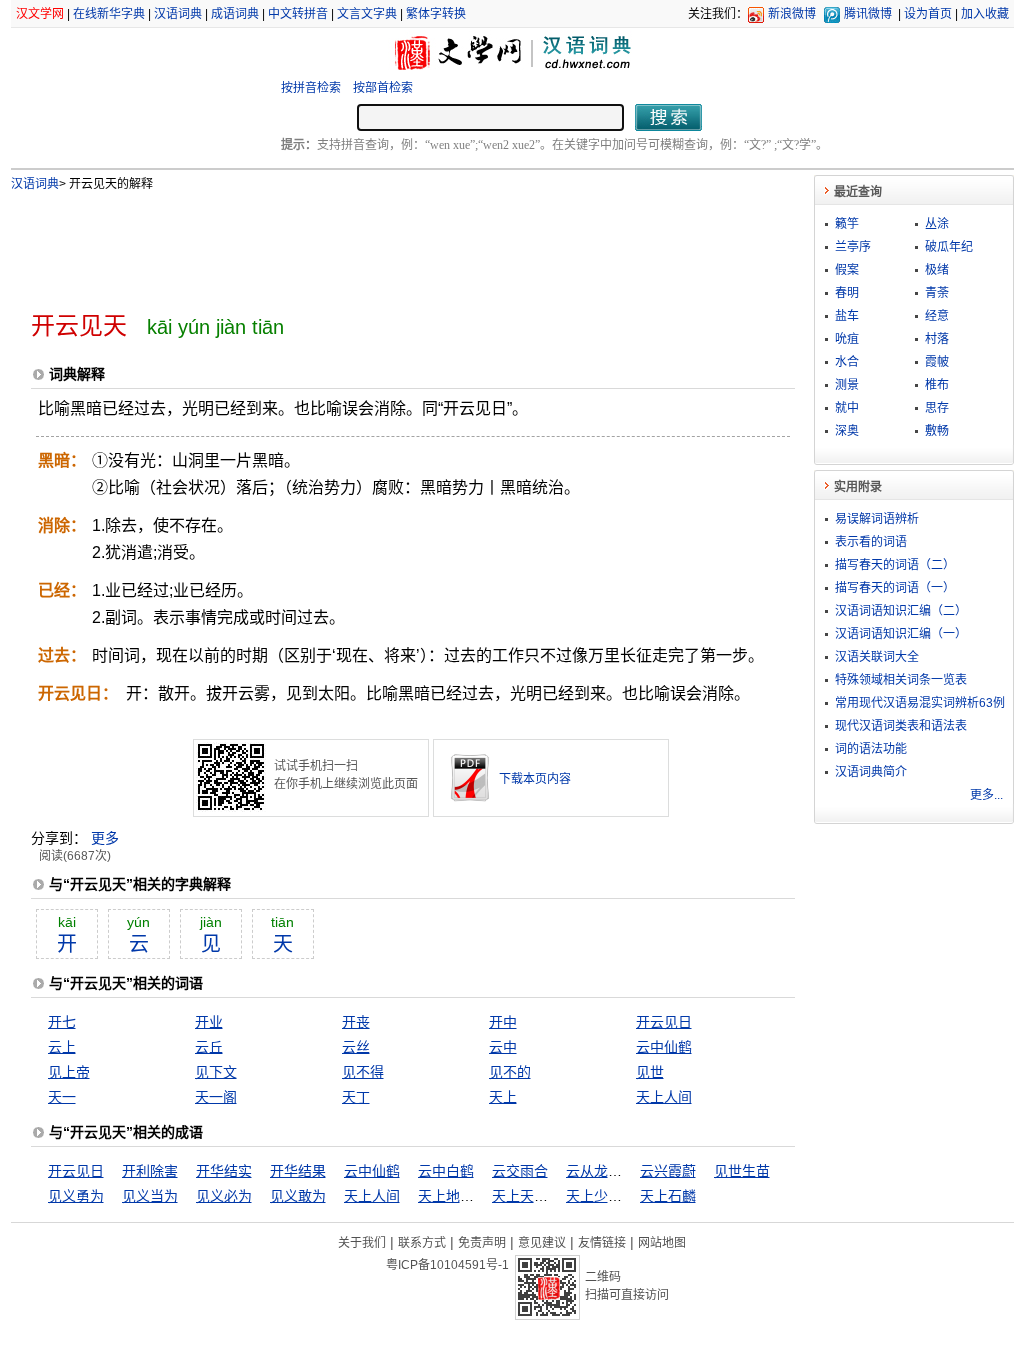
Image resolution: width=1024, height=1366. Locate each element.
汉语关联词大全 (877, 657)
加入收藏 (985, 14)
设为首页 (928, 14)
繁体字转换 (436, 14)
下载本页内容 (535, 779)
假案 (847, 270)
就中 (847, 408)
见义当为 (150, 1196)
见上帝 (69, 1072)
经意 (937, 316)
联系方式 (422, 1243)
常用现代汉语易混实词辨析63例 (920, 703)
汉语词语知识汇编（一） (901, 634)
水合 (847, 362)
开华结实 (224, 1171)
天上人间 (664, 1097)
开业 (209, 1022)
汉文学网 (40, 14)
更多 (105, 838)
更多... (986, 795)
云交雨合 (520, 1171)
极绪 (937, 270)
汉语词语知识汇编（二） (901, 611)
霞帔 (937, 362)
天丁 (356, 1097)
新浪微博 (792, 14)
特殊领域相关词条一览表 (901, 680)
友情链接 (602, 1243)
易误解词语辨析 (877, 519)
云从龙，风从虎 (615, 1171)
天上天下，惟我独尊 (555, 1196)
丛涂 (937, 224)
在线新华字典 (109, 14)
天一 (62, 1097)
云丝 (356, 1047)
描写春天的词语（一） (895, 588)
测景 (847, 385)
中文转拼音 (298, 14)
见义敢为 (298, 1196)
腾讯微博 (868, 14)
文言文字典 (367, 14)
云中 (503, 1047)
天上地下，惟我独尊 (481, 1196)
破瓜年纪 (949, 247)
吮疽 (847, 339)
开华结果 (298, 1171)
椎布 (937, 385)
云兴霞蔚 (668, 1171)
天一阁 (216, 1097)
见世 (650, 1072)
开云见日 (664, 1022)
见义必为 (224, 1196)
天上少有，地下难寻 (629, 1196)
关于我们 (362, 1243)
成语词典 (235, 14)
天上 (503, 1097)
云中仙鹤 (664, 1047)
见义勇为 (76, 1196)
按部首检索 (383, 88)
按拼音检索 (311, 88)
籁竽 (847, 224)
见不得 (363, 1072)
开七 (62, 1022)
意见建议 (542, 1243)
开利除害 (150, 1171)
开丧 (356, 1022)
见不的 (510, 1072)
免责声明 (482, 1243)
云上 (62, 1047)
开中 (503, 1022)
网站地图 (662, 1243)
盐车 (847, 316)
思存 (937, 408)
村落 (937, 339)
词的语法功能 (871, 749)
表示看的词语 (871, 542)
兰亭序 (853, 247)
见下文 (216, 1072)
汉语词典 (178, 14)
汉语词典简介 (871, 772)
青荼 (937, 293)
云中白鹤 (446, 1171)
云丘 (209, 1047)
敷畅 (937, 431)
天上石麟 (668, 1196)
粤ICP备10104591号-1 (447, 1265)
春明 (847, 293)
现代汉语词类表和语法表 (901, 726)
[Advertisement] (380, 243)
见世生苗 (742, 1171)
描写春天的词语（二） (895, 565)
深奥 (847, 431)
